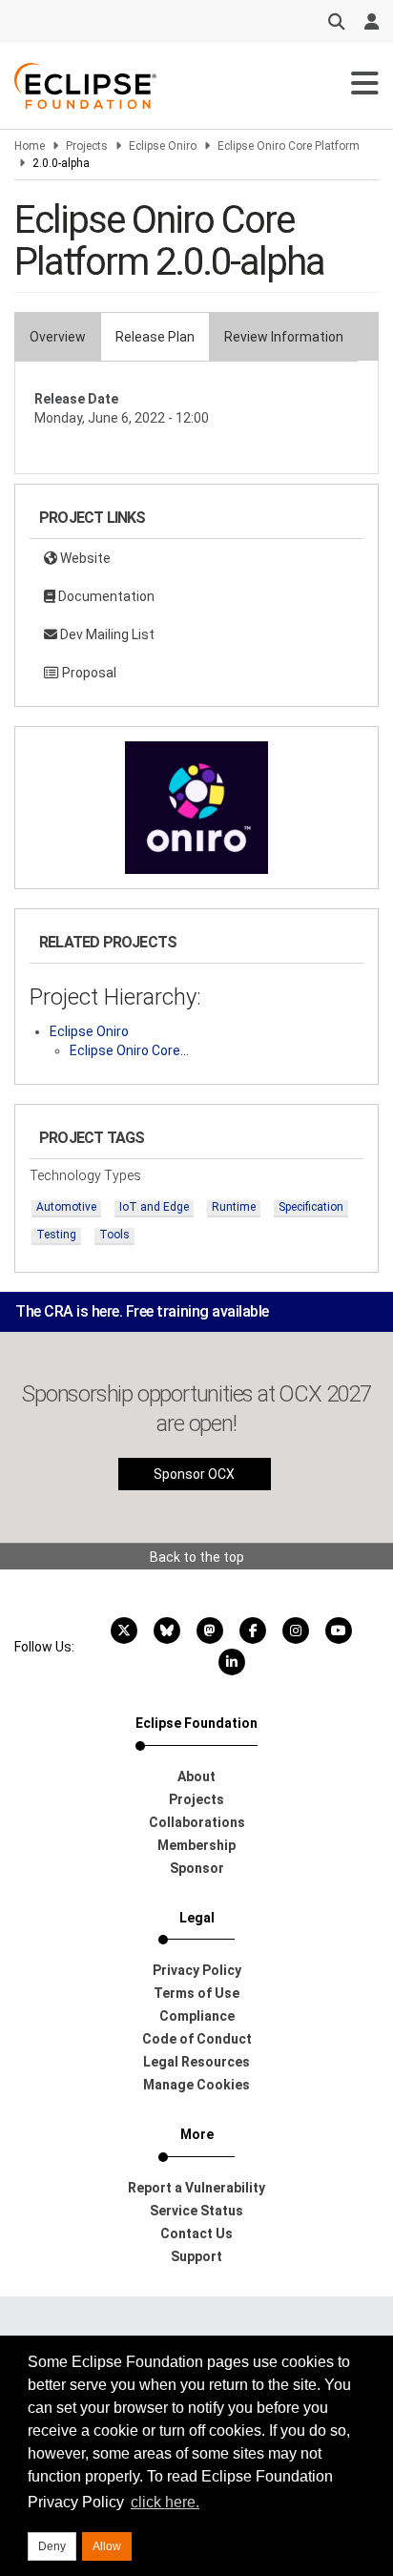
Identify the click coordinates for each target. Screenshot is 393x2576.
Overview (58, 337)
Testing (56, 1235)
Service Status (196, 2211)
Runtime (234, 1207)
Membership (196, 1845)
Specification (311, 1207)
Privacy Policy (197, 1970)
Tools (114, 1235)
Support (196, 2256)
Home (30, 146)
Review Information (284, 337)
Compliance (197, 2016)
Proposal (88, 673)
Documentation (105, 596)
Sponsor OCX (194, 1474)
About (196, 1776)
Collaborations (197, 1822)
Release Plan (155, 337)
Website (84, 558)
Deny (52, 2546)
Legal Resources (196, 2062)
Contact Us (196, 2233)
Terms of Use (196, 1993)
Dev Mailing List (106, 634)
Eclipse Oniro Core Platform (289, 146)
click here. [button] (165, 2502)
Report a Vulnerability (196, 2188)
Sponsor (197, 1868)
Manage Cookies (196, 2085)
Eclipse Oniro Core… (129, 1050)
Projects (87, 146)
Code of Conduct (197, 2039)
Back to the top (197, 1557)
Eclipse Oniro (163, 146)
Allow (107, 2546)
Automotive (66, 1207)
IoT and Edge (154, 1207)
